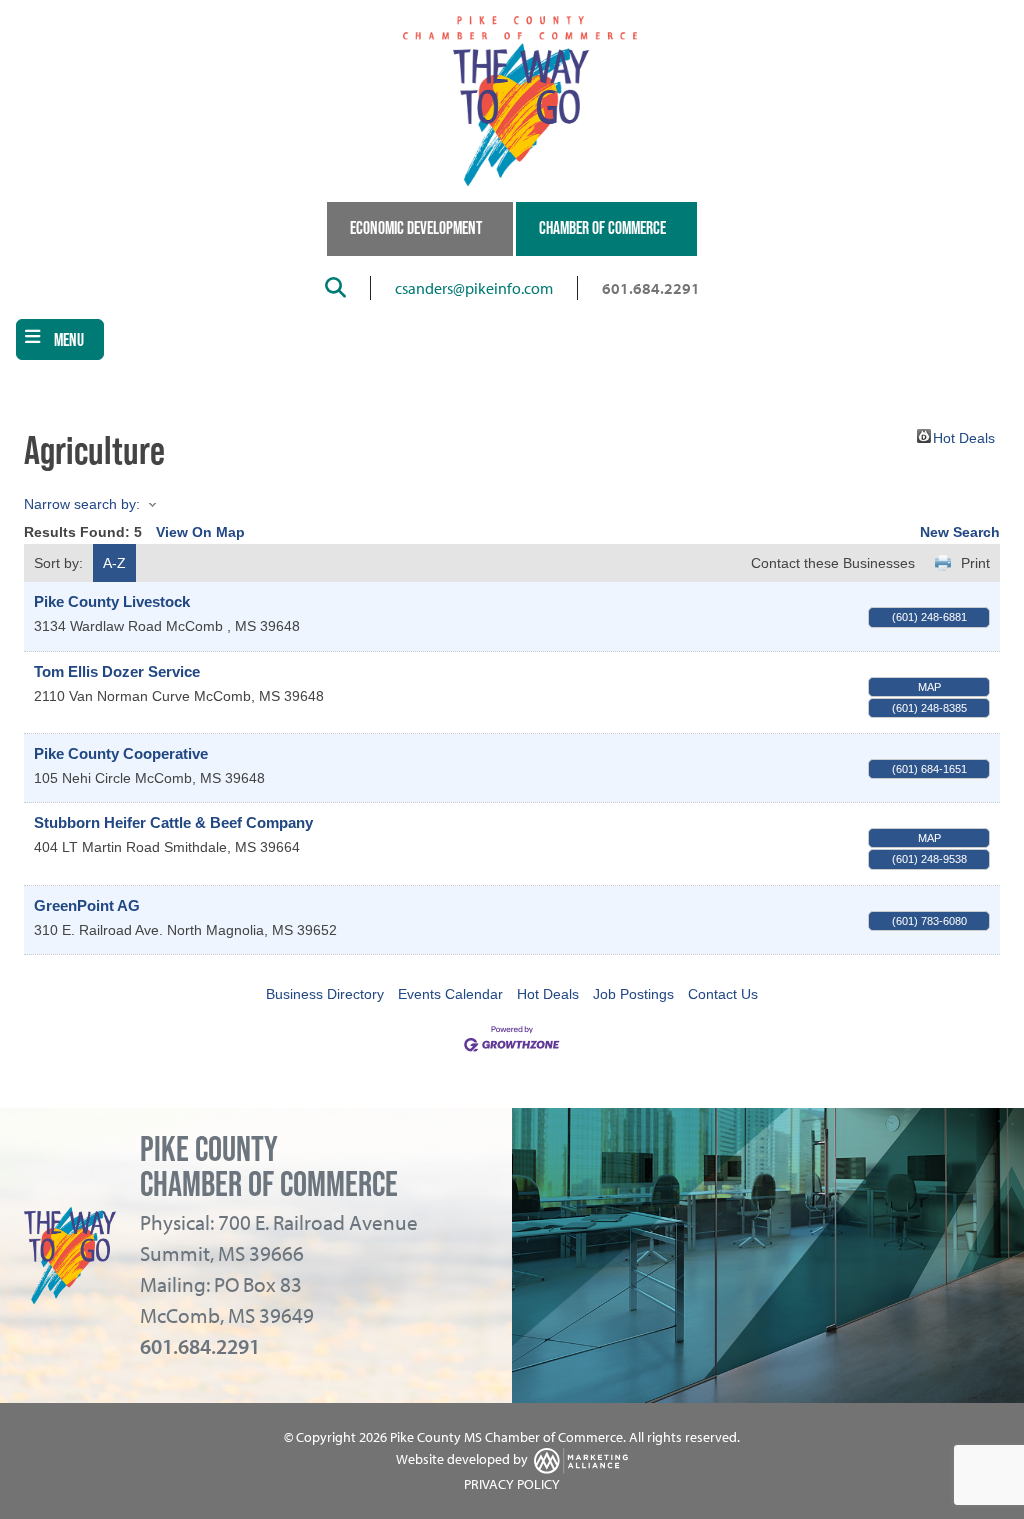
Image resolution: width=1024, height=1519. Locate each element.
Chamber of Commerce (602, 228)
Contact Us (723, 994)
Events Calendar (450, 994)
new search (960, 532)
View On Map (200, 532)
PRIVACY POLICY (512, 1484)
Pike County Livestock (112, 601)
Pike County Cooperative (121, 753)
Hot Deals (964, 436)
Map (929, 687)
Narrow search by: (82, 504)
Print (975, 563)
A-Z (114, 563)
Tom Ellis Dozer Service (117, 671)
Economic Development (416, 228)
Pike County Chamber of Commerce (269, 1166)
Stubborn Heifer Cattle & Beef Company (173, 822)
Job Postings (633, 994)
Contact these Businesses (833, 563)
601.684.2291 (651, 288)
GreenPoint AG (87, 905)
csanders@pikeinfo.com (474, 288)
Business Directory (325, 994)
